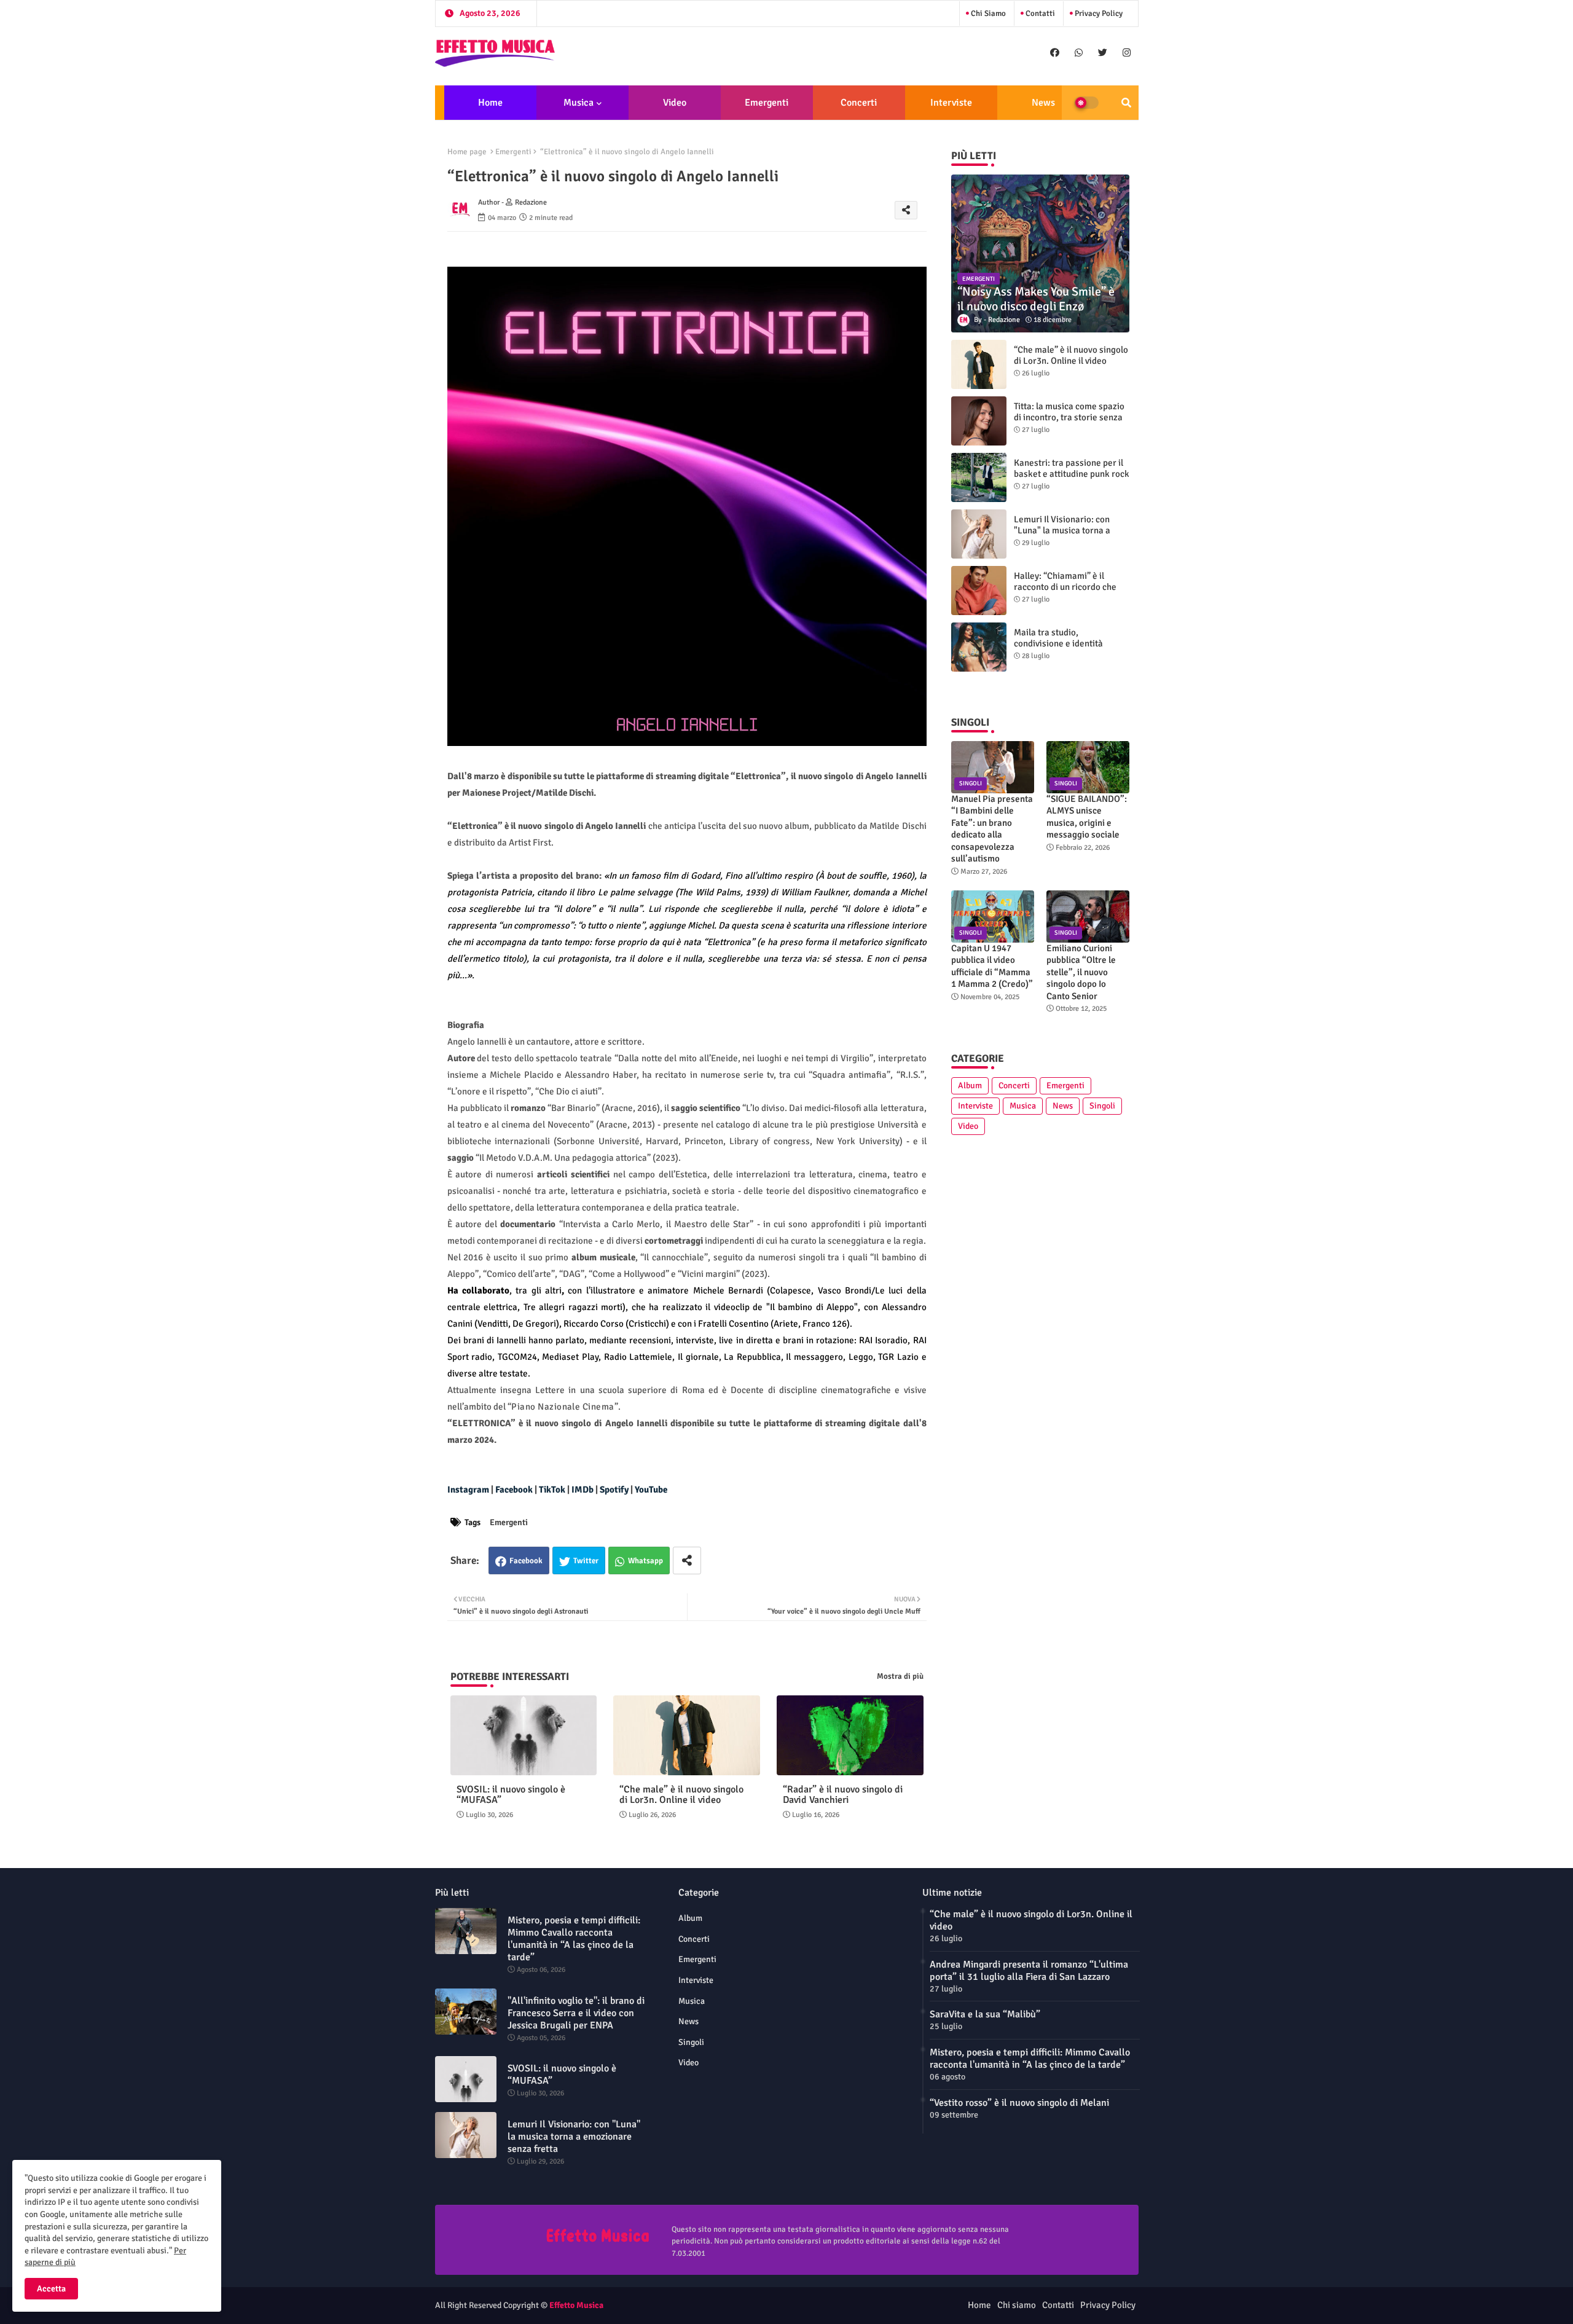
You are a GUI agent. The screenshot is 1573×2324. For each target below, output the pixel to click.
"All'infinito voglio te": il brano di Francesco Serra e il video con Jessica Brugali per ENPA (576, 2013)
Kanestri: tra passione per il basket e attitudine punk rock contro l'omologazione (1072, 474)
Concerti (859, 103)
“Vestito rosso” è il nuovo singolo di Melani (1019, 2103)
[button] (1126, 103)
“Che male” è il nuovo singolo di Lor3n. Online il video (681, 1795)
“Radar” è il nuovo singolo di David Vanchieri (843, 1795)
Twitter (586, 1561)
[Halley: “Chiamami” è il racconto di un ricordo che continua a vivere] (979, 591)
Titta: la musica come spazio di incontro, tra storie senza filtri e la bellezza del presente (1069, 423)
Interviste (951, 103)
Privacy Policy (1098, 14)
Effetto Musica (576, 2305)
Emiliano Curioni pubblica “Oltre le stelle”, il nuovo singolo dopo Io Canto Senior (1081, 972)
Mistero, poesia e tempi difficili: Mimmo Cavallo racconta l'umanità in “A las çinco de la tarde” (574, 1939)
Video (675, 103)
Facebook (526, 1561)
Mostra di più (900, 1676)
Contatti (1039, 14)
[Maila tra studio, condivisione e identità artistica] (979, 647)
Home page (467, 152)
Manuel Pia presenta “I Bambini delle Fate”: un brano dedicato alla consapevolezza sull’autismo (992, 829)
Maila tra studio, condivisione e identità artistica (1058, 643)
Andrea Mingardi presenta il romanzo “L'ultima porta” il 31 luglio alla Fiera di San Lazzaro (1029, 1971)
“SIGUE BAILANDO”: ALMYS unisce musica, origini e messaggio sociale (1087, 817)
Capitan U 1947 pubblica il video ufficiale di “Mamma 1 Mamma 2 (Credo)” (992, 966)
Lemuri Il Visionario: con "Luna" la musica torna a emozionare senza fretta (1062, 530)
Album (970, 1085)
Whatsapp (645, 1561)
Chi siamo (987, 14)
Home (490, 103)
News (1043, 103)
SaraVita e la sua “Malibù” (985, 2014)
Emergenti (767, 103)
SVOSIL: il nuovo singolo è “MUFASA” (511, 1795)
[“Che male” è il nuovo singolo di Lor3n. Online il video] (979, 364)
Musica (579, 103)
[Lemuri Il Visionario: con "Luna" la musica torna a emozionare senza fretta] (979, 534)
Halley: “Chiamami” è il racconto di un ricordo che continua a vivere (1065, 587)
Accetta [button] (51, 2289)
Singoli (1102, 1106)
